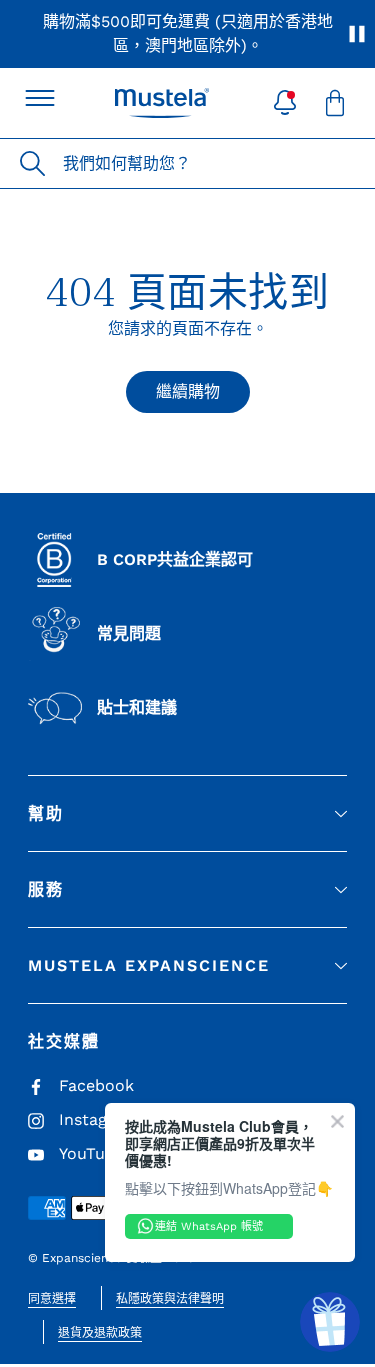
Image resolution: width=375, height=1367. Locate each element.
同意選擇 (52, 1299)
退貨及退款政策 (100, 1333)
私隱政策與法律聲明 (170, 1299)
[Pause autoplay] (357, 34)
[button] (285, 103)
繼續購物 (188, 391)
